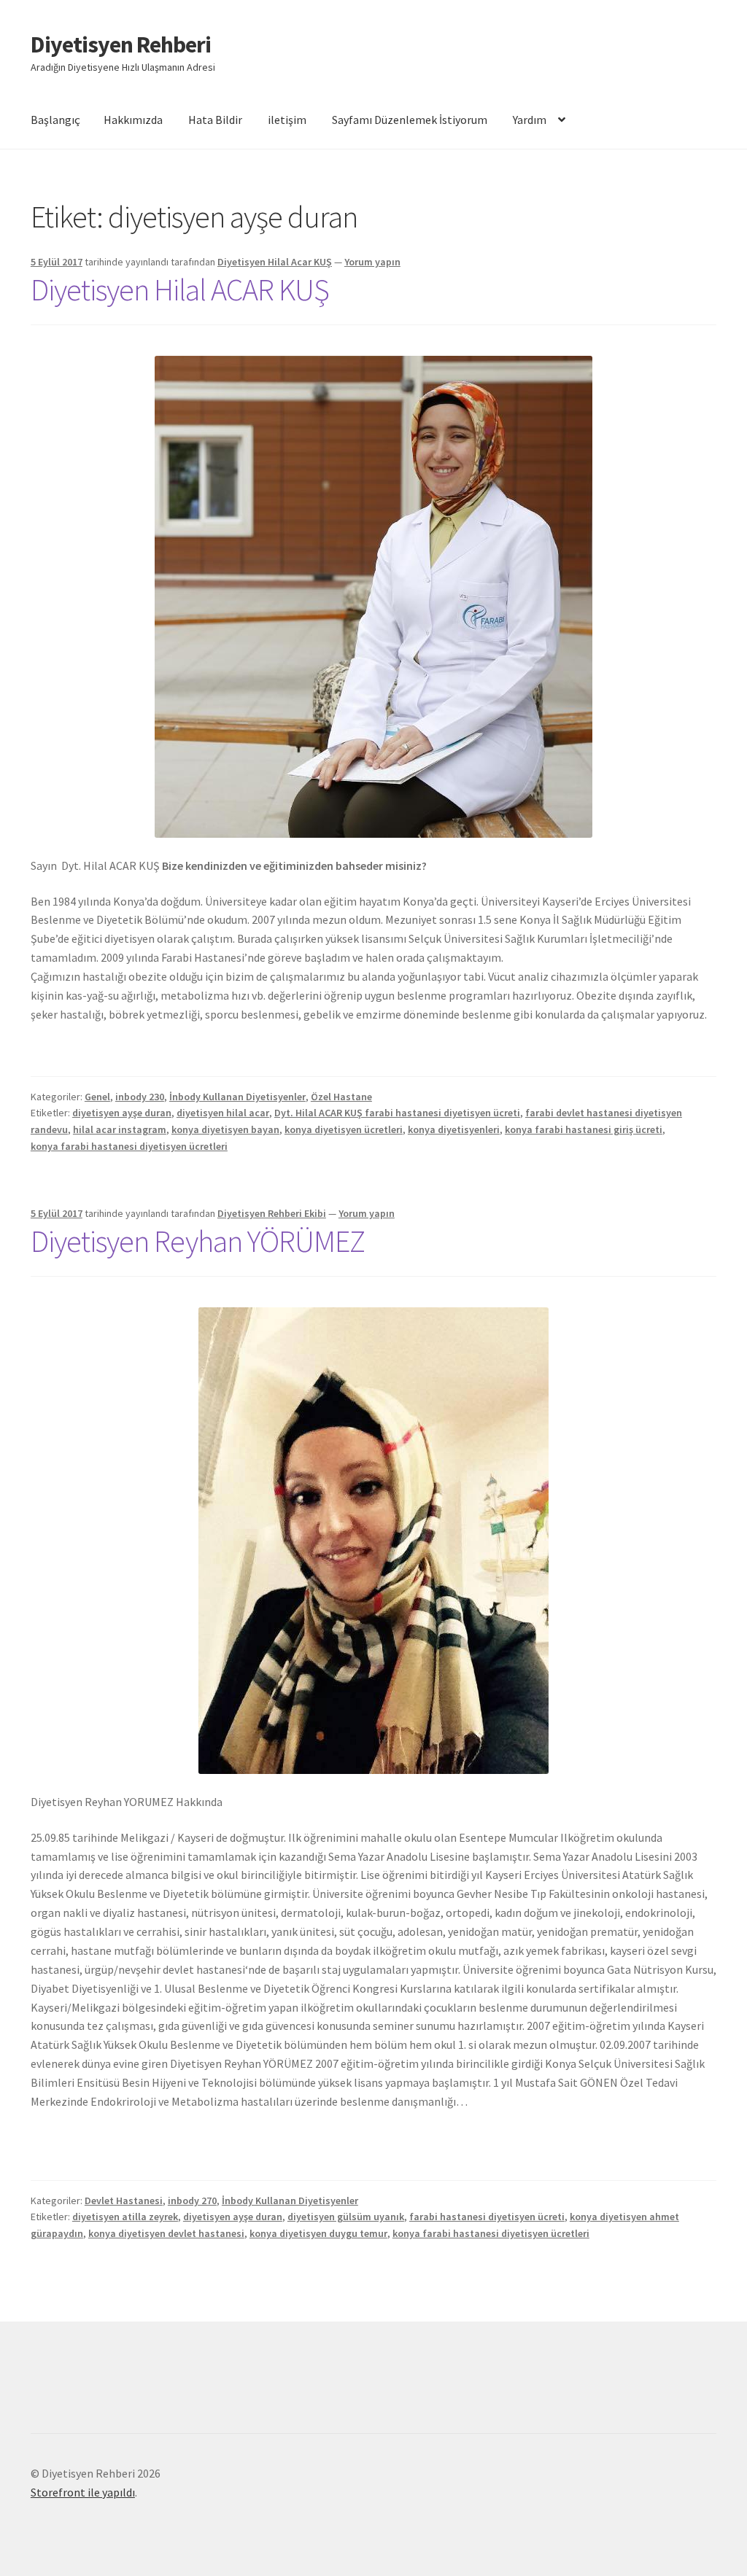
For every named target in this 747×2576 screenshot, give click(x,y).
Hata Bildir (215, 120)
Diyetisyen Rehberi (121, 44)
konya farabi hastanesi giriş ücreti (584, 1129)
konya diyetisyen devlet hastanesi (166, 2233)
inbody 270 (192, 2201)
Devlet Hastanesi (124, 2201)
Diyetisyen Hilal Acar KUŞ (275, 262)
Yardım (530, 120)
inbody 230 (140, 1097)
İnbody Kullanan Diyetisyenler (237, 1097)
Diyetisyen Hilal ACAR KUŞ (180, 289)
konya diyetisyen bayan (225, 1129)
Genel (97, 1097)
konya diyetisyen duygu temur (318, 2233)
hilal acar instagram (120, 1129)
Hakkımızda (133, 120)
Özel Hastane (341, 1097)
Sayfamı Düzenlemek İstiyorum (410, 120)
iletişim (287, 120)
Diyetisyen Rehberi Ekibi (272, 1213)
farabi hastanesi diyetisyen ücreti (487, 2217)
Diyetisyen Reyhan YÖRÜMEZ (198, 1241)
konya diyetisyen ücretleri (344, 1129)
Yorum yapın (372, 262)
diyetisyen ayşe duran (122, 1113)
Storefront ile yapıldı (83, 2492)
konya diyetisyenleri (454, 1129)
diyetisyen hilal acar (223, 1113)
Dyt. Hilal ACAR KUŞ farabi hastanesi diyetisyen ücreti (397, 1113)
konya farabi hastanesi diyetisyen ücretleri (129, 1146)
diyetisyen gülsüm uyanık (346, 2217)
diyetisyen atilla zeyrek (125, 2217)
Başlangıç (55, 120)
